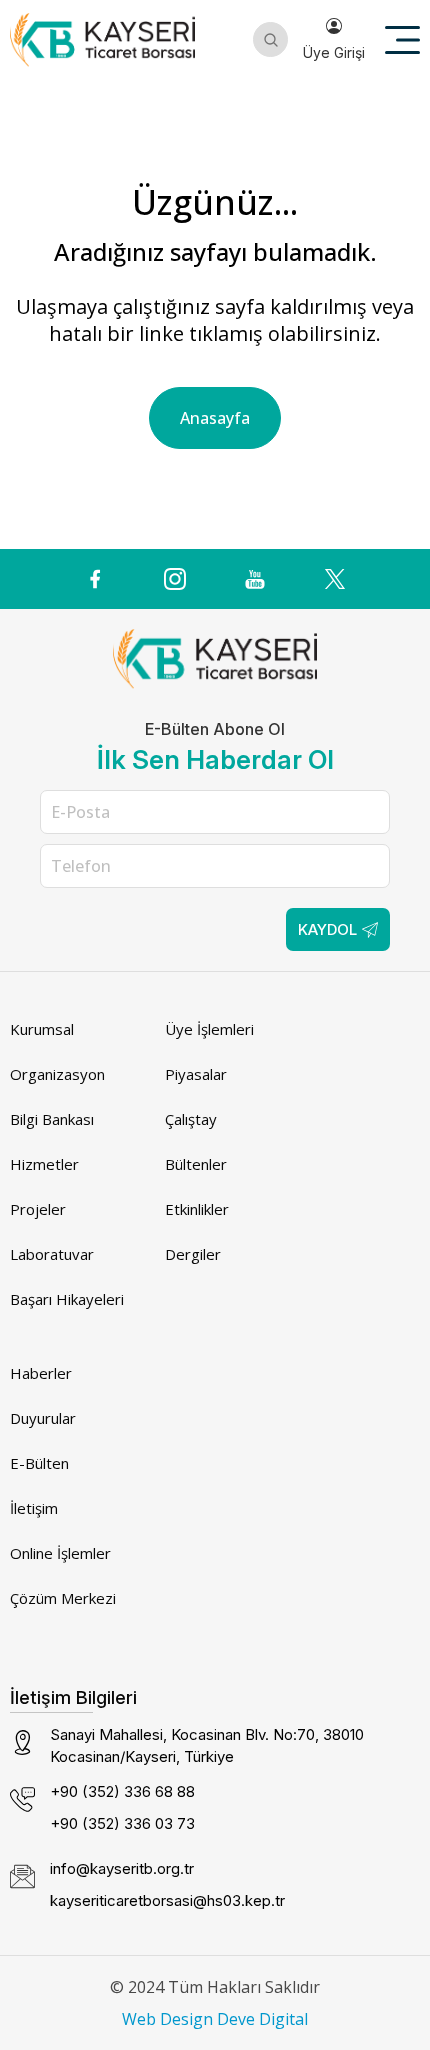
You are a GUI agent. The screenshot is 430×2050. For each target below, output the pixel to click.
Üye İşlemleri (209, 1029)
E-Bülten (39, 1463)
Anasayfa (215, 418)
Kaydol (327, 929)
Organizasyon (57, 1074)
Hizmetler (44, 1164)
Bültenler (196, 1164)
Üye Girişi (334, 52)
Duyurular (43, 1418)
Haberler (41, 1373)
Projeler (38, 1209)
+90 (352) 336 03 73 (122, 1823)
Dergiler (193, 1254)
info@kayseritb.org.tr (122, 1868)
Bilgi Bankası (52, 1119)
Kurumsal (42, 1029)
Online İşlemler (60, 1553)
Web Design (167, 2019)
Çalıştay (191, 1119)
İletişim (34, 1508)
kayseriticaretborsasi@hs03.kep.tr (167, 1900)
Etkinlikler (197, 1209)
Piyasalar (196, 1074)
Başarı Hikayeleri (67, 1299)
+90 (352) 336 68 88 (122, 1791)
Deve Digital (262, 2019)
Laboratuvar (52, 1254)
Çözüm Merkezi (63, 1598)
